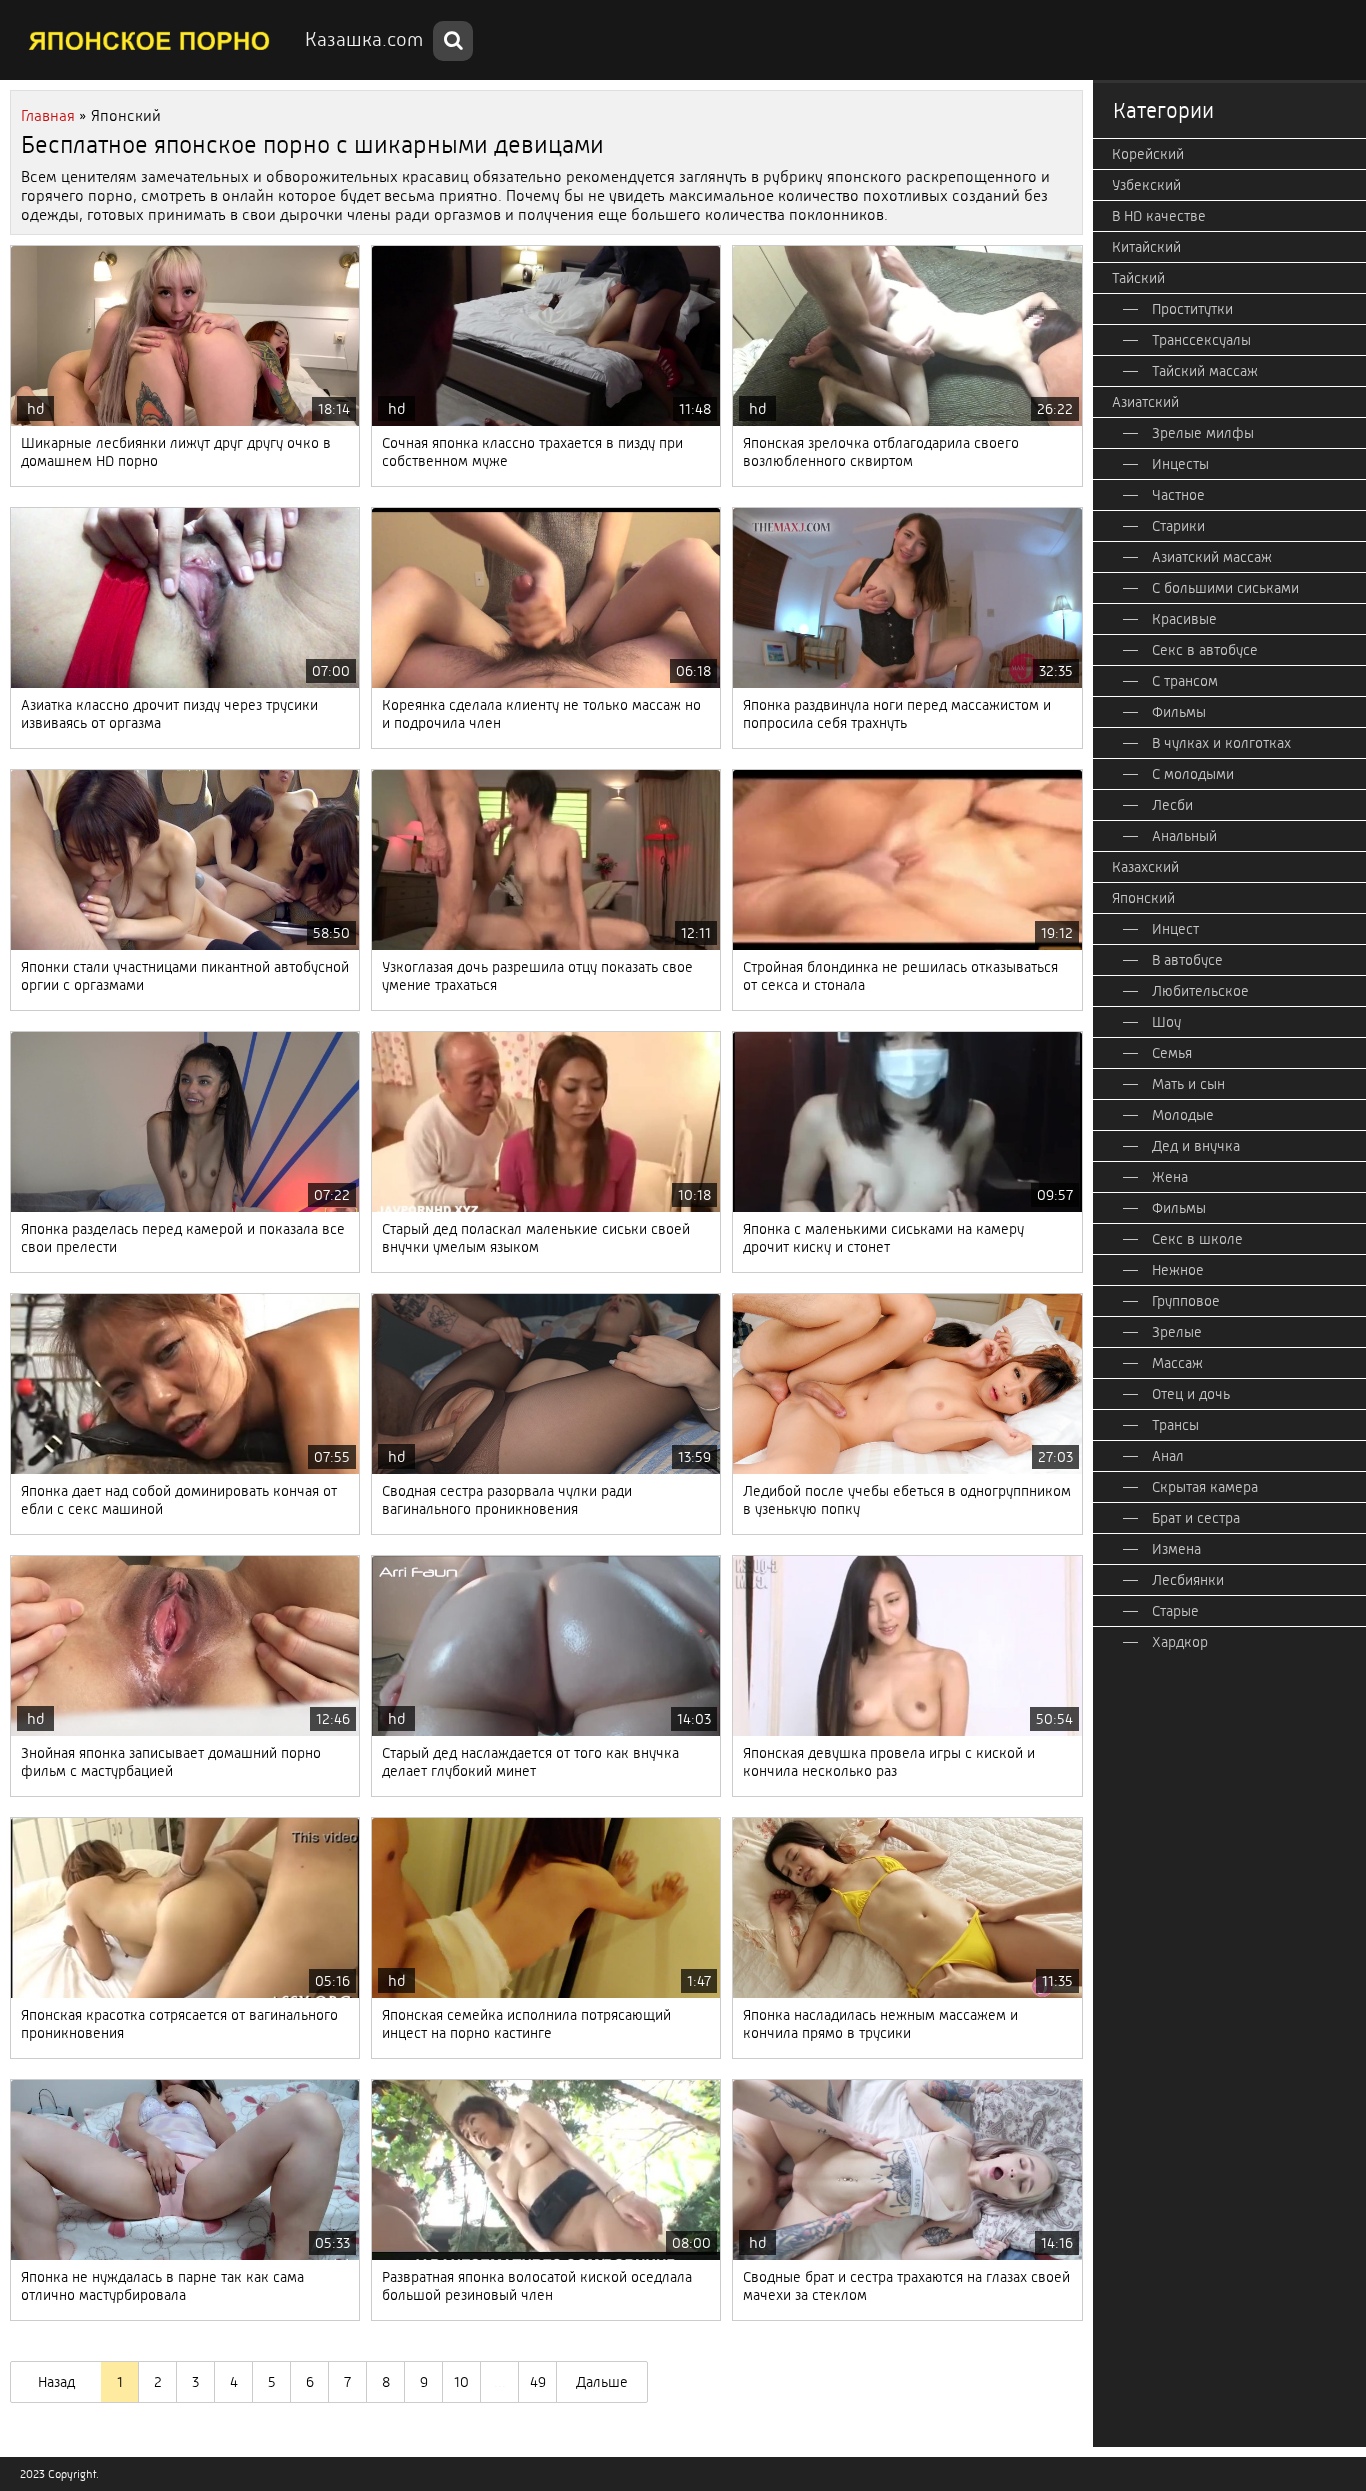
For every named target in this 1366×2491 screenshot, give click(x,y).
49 (538, 2382)
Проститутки (1192, 309)
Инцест (1175, 929)
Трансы (1175, 1425)
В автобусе (1187, 960)
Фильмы (1179, 712)
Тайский (1138, 278)
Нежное (1178, 1270)
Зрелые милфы (1203, 433)
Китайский (1146, 247)
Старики (1178, 526)
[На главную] (150, 40)
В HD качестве (1159, 216)
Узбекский (1146, 185)
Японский (1143, 898)
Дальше (602, 2382)
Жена (1170, 1177)
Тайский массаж (1205, 371)
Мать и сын (1188, 1084)
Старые (1175, 1611)
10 (461, 2382)
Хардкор (1180, 1642)
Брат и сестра (1196, 1518)
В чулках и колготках (1221, 743)
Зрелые (1177, 1332)
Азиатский (1145, 402)
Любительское (1200, 991)
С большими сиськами (1225, 588)
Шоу (1166, 1022)
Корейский (1148, 154)
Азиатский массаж (1212, 557)
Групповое (1186, 1301)
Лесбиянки (1188, 1580)
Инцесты (1180, 464)
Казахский (1145, 867)
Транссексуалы (1201, 340)
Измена (1176, 1549)
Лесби (1172, 805)
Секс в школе (1197, 1239)
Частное (1178, 495)
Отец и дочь (1191, 1394)
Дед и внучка (1196, 1146)
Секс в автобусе (1205, 650)
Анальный (1184, 836)
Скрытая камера (1205, 1487)
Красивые (1184, 619)
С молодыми (1193, 774)
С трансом (1185, 681)
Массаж (1177, 1363)
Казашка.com (364, 39)
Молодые (1183, 1115)
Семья (1172, 1053)
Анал (1168, 1456)
